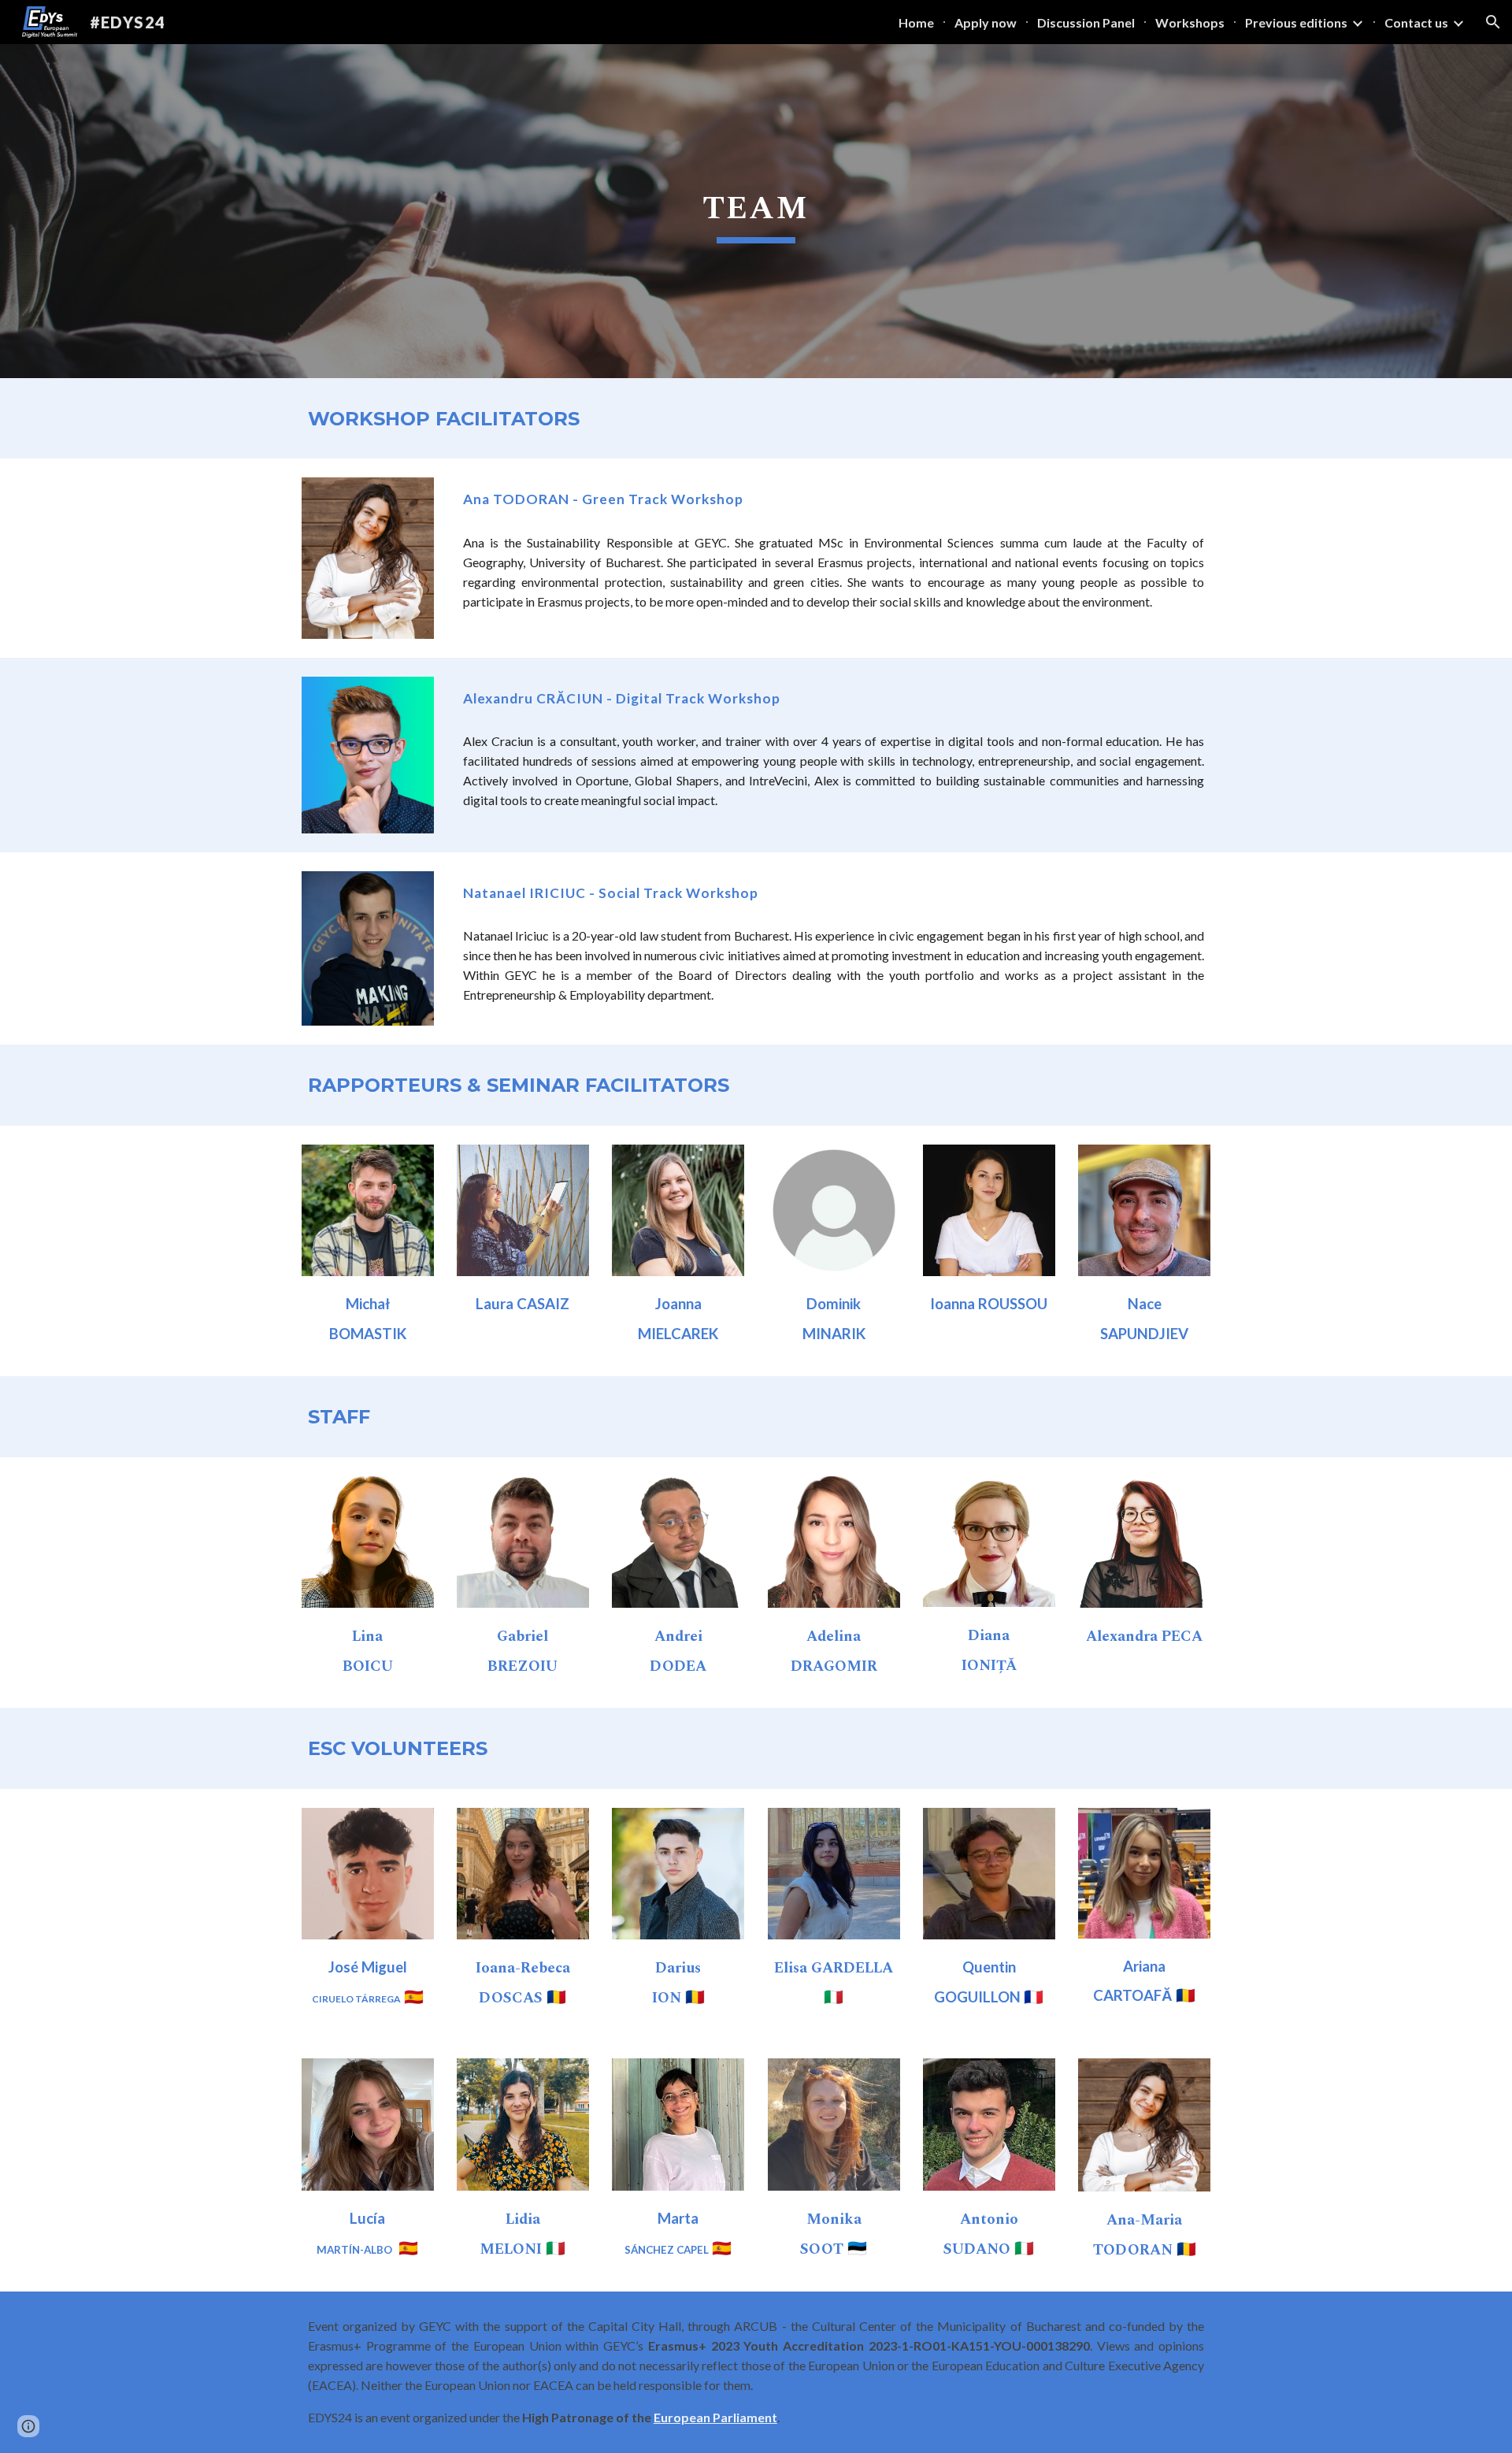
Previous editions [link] (1296, 22)
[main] (756, 211)
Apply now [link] (986, 22)
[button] (1493, 22)
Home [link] (916, 22)
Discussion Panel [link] (1086, 22)
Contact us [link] (1416, 22)
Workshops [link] (1190, 22)
